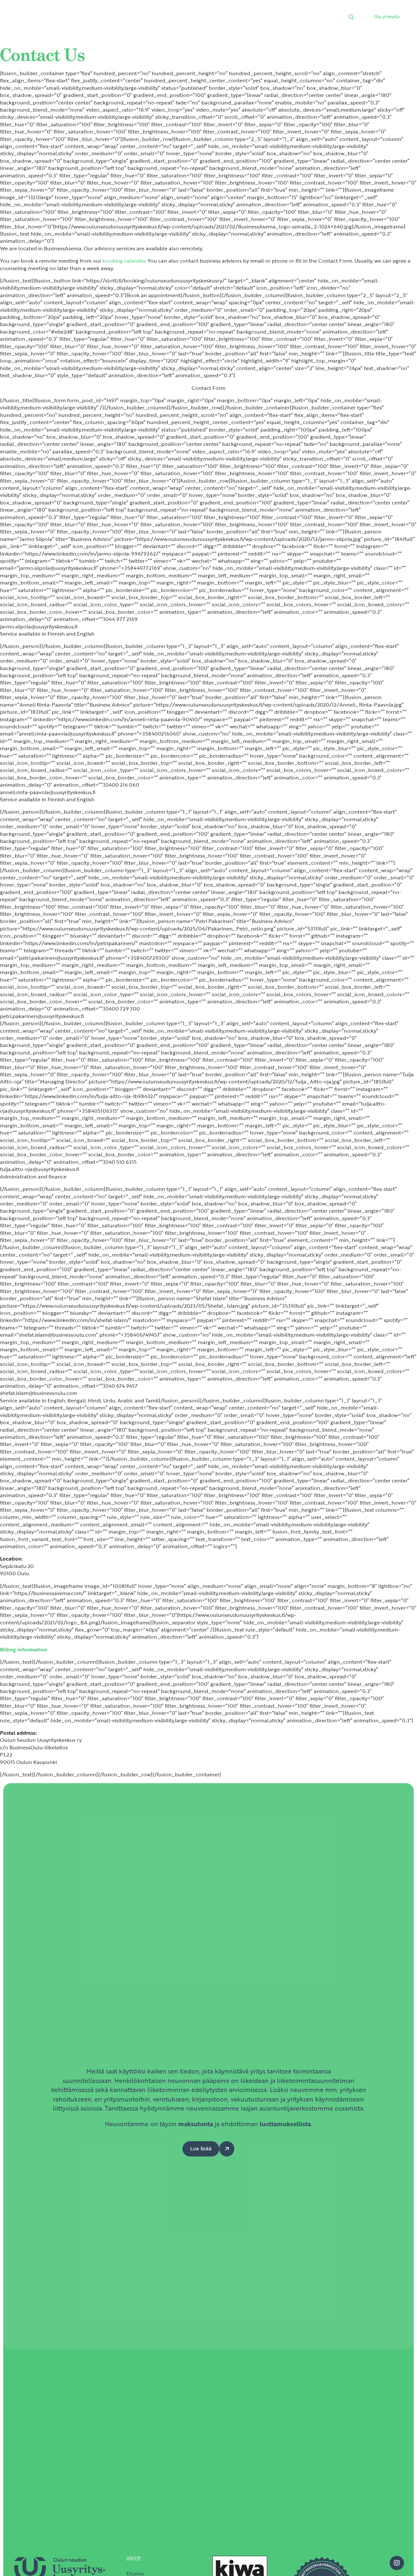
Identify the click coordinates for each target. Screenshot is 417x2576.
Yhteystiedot (306, 18)
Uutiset (163, 18)
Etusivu (100, 18)
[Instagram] (397, 2563)
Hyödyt (269, 18)
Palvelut (131, 18)
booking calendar (124, 261)
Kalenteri (196, 18)
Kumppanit (233, 18)
